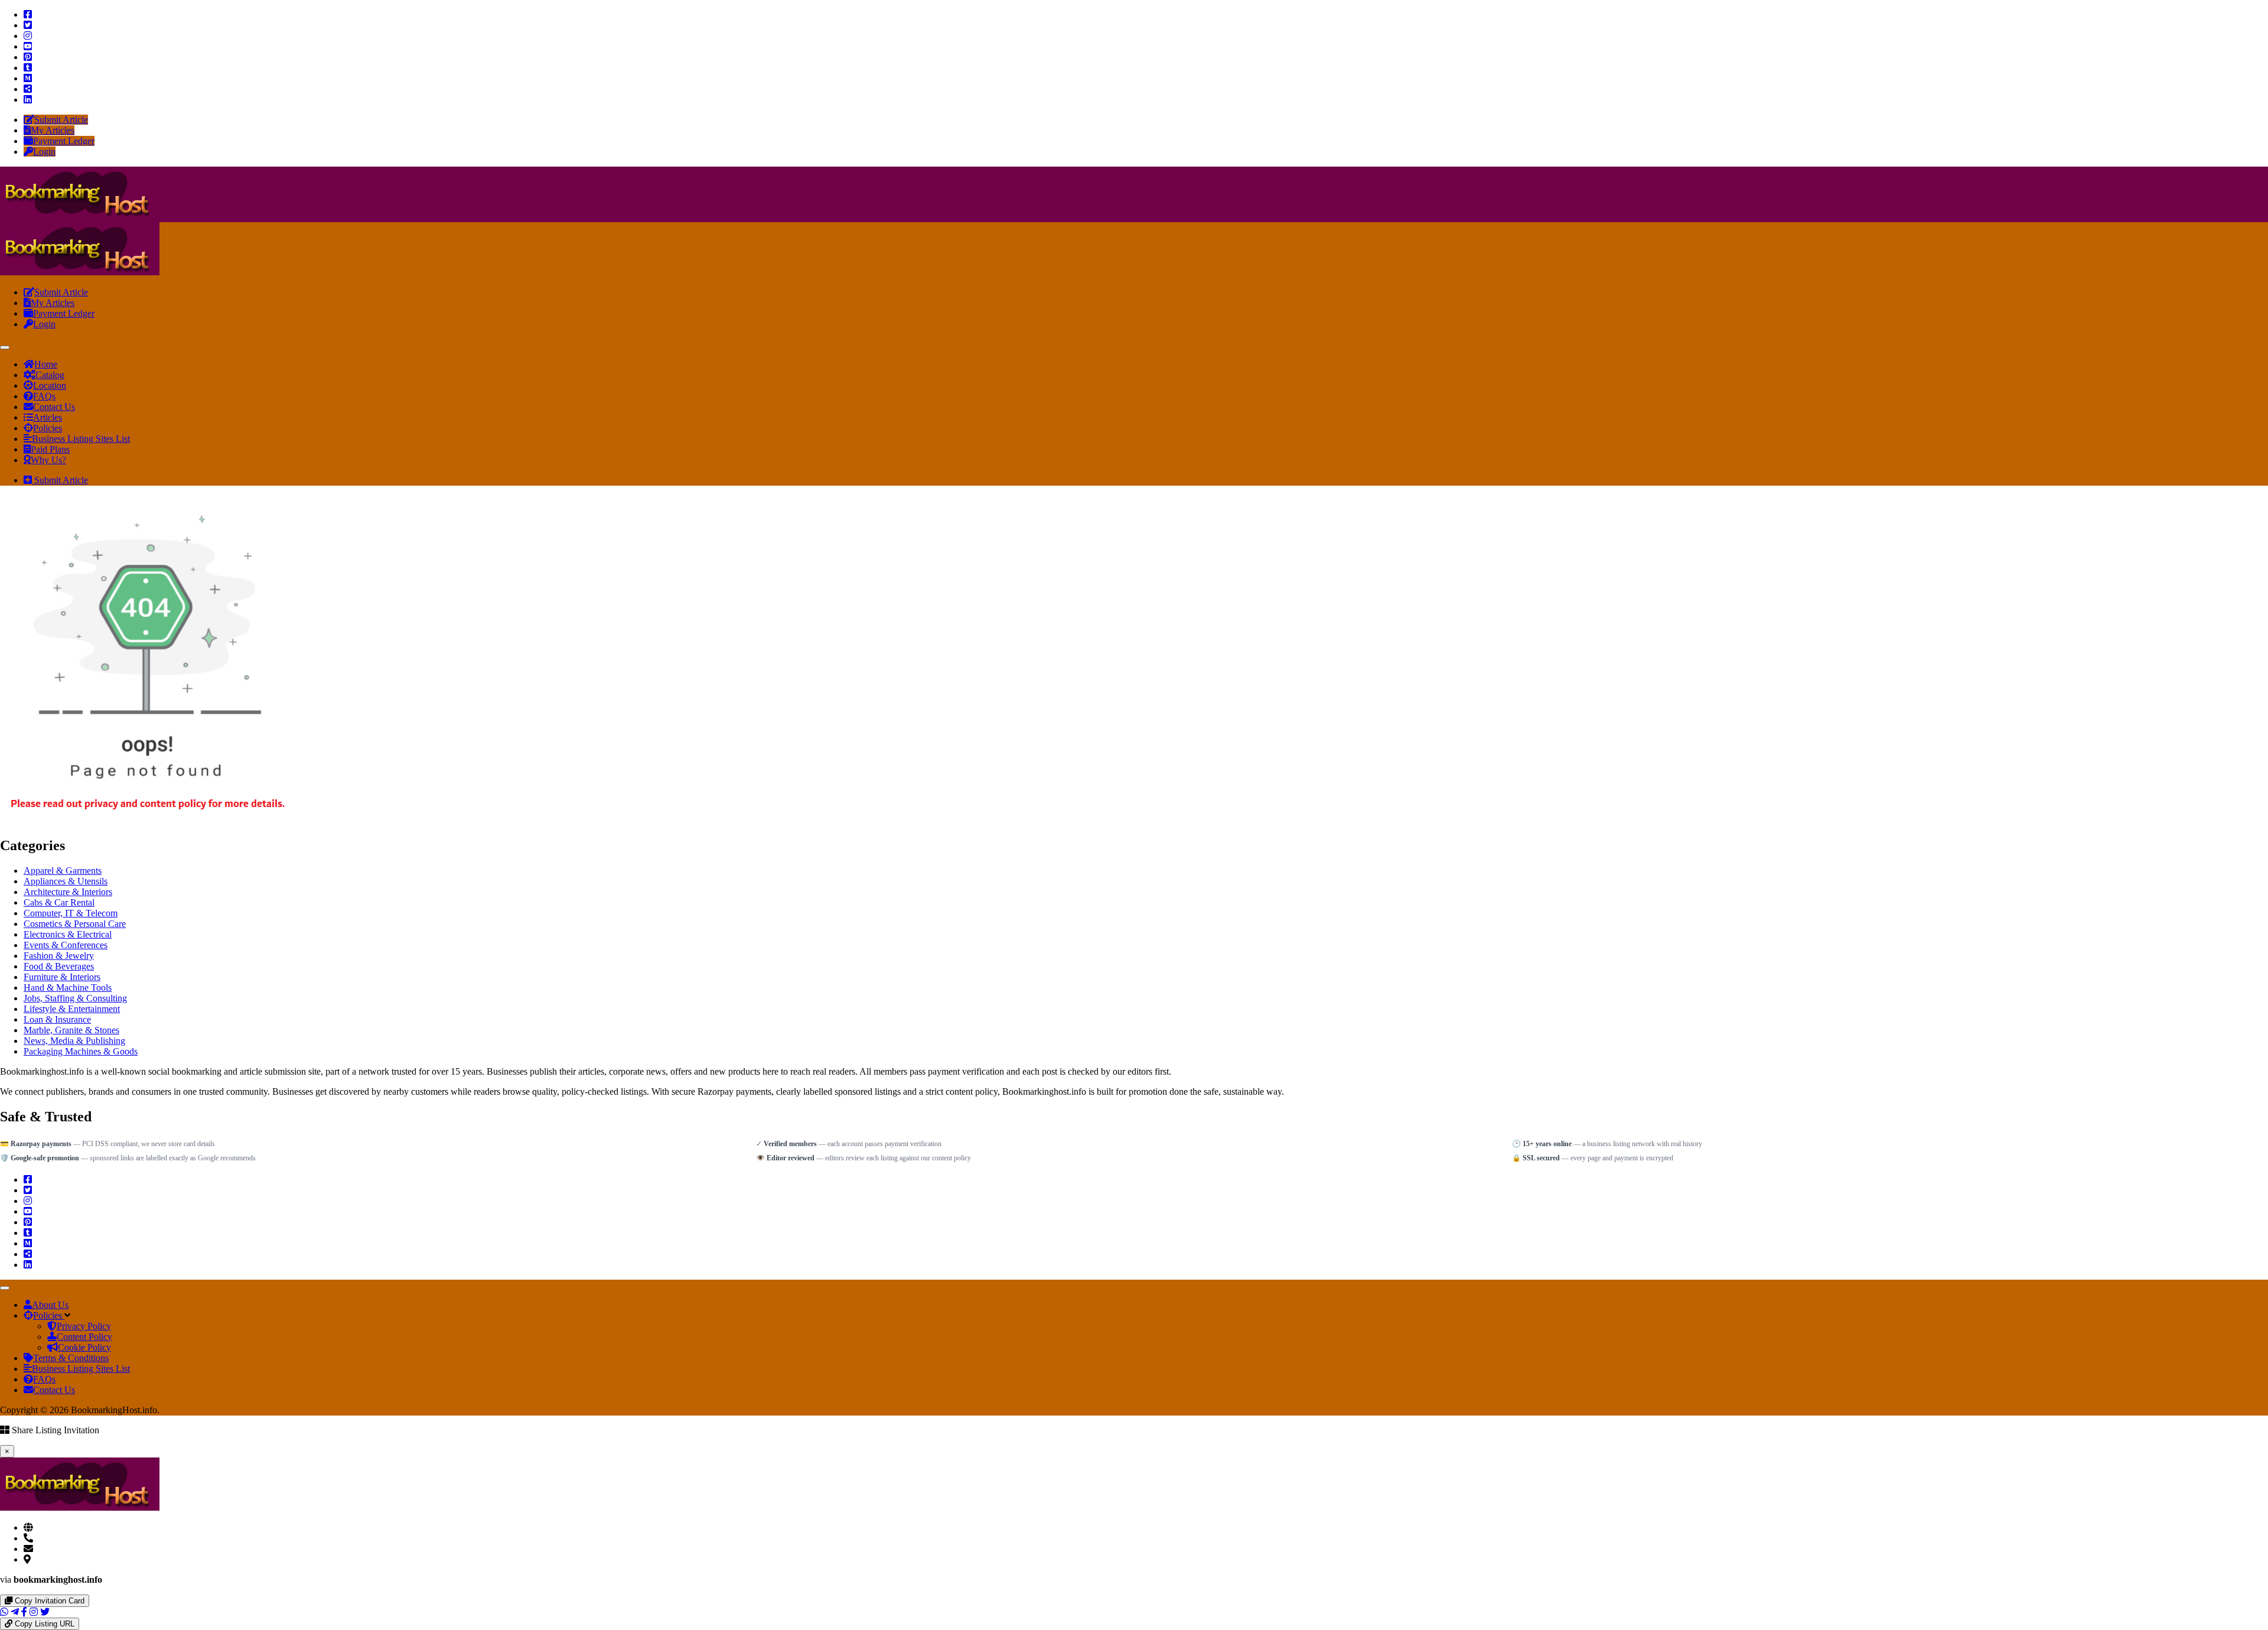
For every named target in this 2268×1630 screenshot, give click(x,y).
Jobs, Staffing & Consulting (75, 998)
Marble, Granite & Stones (71, 1030)
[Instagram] (28, 36)
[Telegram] (15, 1612)
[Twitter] (28, 25)
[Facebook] (28, 14)
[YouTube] (28, 46)
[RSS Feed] (28, 89)
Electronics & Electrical (68, 934)
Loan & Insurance (57, 1019)
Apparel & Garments (63, 871)
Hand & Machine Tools (68, 988)
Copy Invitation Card (48, 1601)
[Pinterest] (28, 57)
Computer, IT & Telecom (71, 913)
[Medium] (28, 78)
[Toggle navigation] (5, 347)
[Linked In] (28, 100)
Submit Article (60, 480)
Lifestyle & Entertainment (72, 1009)
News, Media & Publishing (74, 1041)
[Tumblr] (28, 68)
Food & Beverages (59, 966)
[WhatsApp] (4, 1612)
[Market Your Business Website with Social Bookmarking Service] (80, 217)
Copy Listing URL (43, 1624)
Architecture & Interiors (68, 892)
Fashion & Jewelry (59, 956)
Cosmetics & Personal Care (75, 924)
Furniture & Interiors (62, 977)
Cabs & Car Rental (59, 902)
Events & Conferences (66, 945)
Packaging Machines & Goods (81, 1051)
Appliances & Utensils (66, 881)
